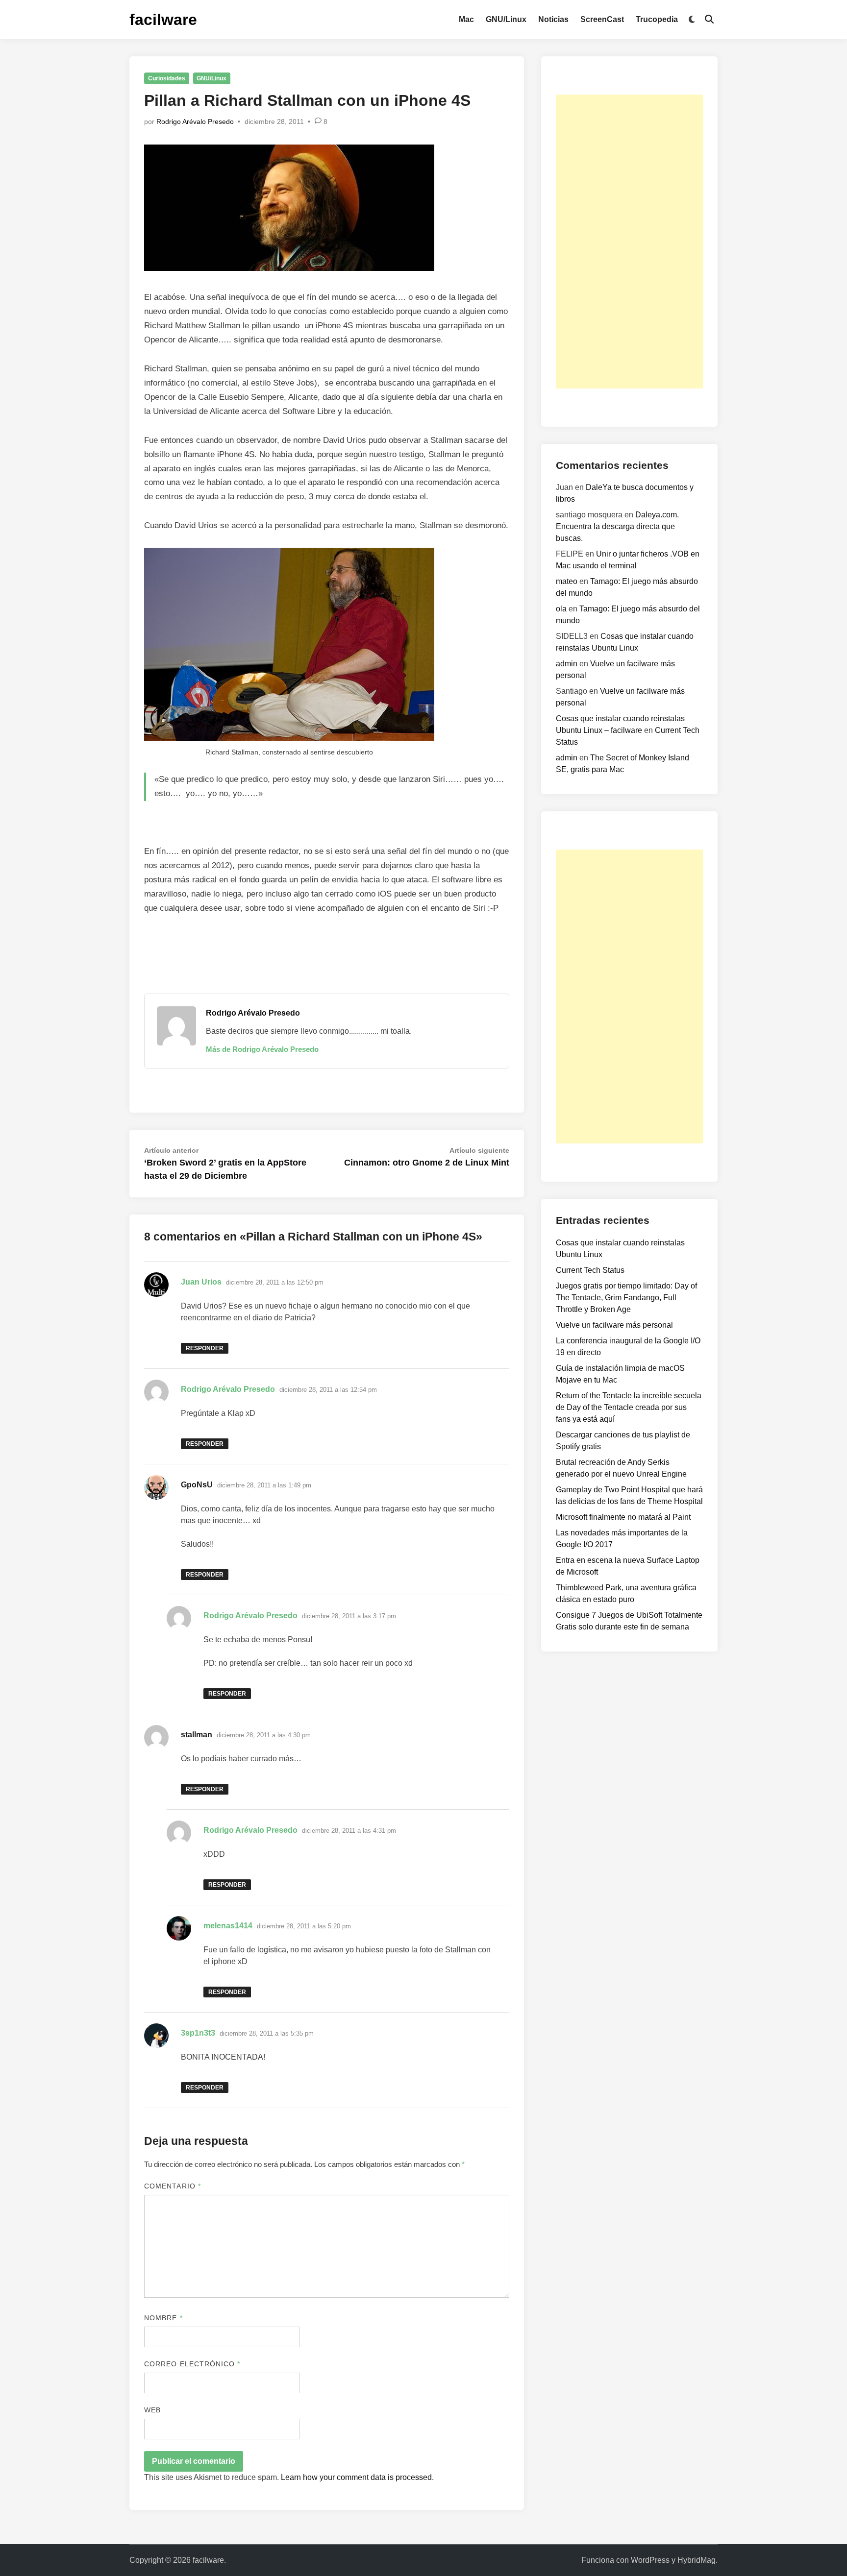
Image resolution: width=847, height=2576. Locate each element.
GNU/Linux (506, 19)
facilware (163, 20)
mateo (567, 581)
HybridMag (697, 2560)
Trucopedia (657, 19)
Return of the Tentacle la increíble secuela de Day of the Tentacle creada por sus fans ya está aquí (629, 1407)
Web (152, 2410)
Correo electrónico (192, 2364)
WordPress (650, 2560)
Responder (205, 1348)
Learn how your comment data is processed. (357, 2477)
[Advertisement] (629, 242)
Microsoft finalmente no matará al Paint (623, 1517)
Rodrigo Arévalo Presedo (195, 122)
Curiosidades (167, 78)
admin (567, 664)
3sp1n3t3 (198, 2033)
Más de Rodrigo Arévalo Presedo (262, 1049)
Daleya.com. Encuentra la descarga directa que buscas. (617, 526)
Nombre (163, 2318)
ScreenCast (602, 19)
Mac (466, 19)
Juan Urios (201, 1282)
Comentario (173, 2186)
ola (561, 609)
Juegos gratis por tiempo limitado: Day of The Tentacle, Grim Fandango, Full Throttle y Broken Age (626, 1298)
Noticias (553, 19)
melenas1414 (228, 1926)
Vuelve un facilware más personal (614, 1325)
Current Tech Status (590, 1270)
